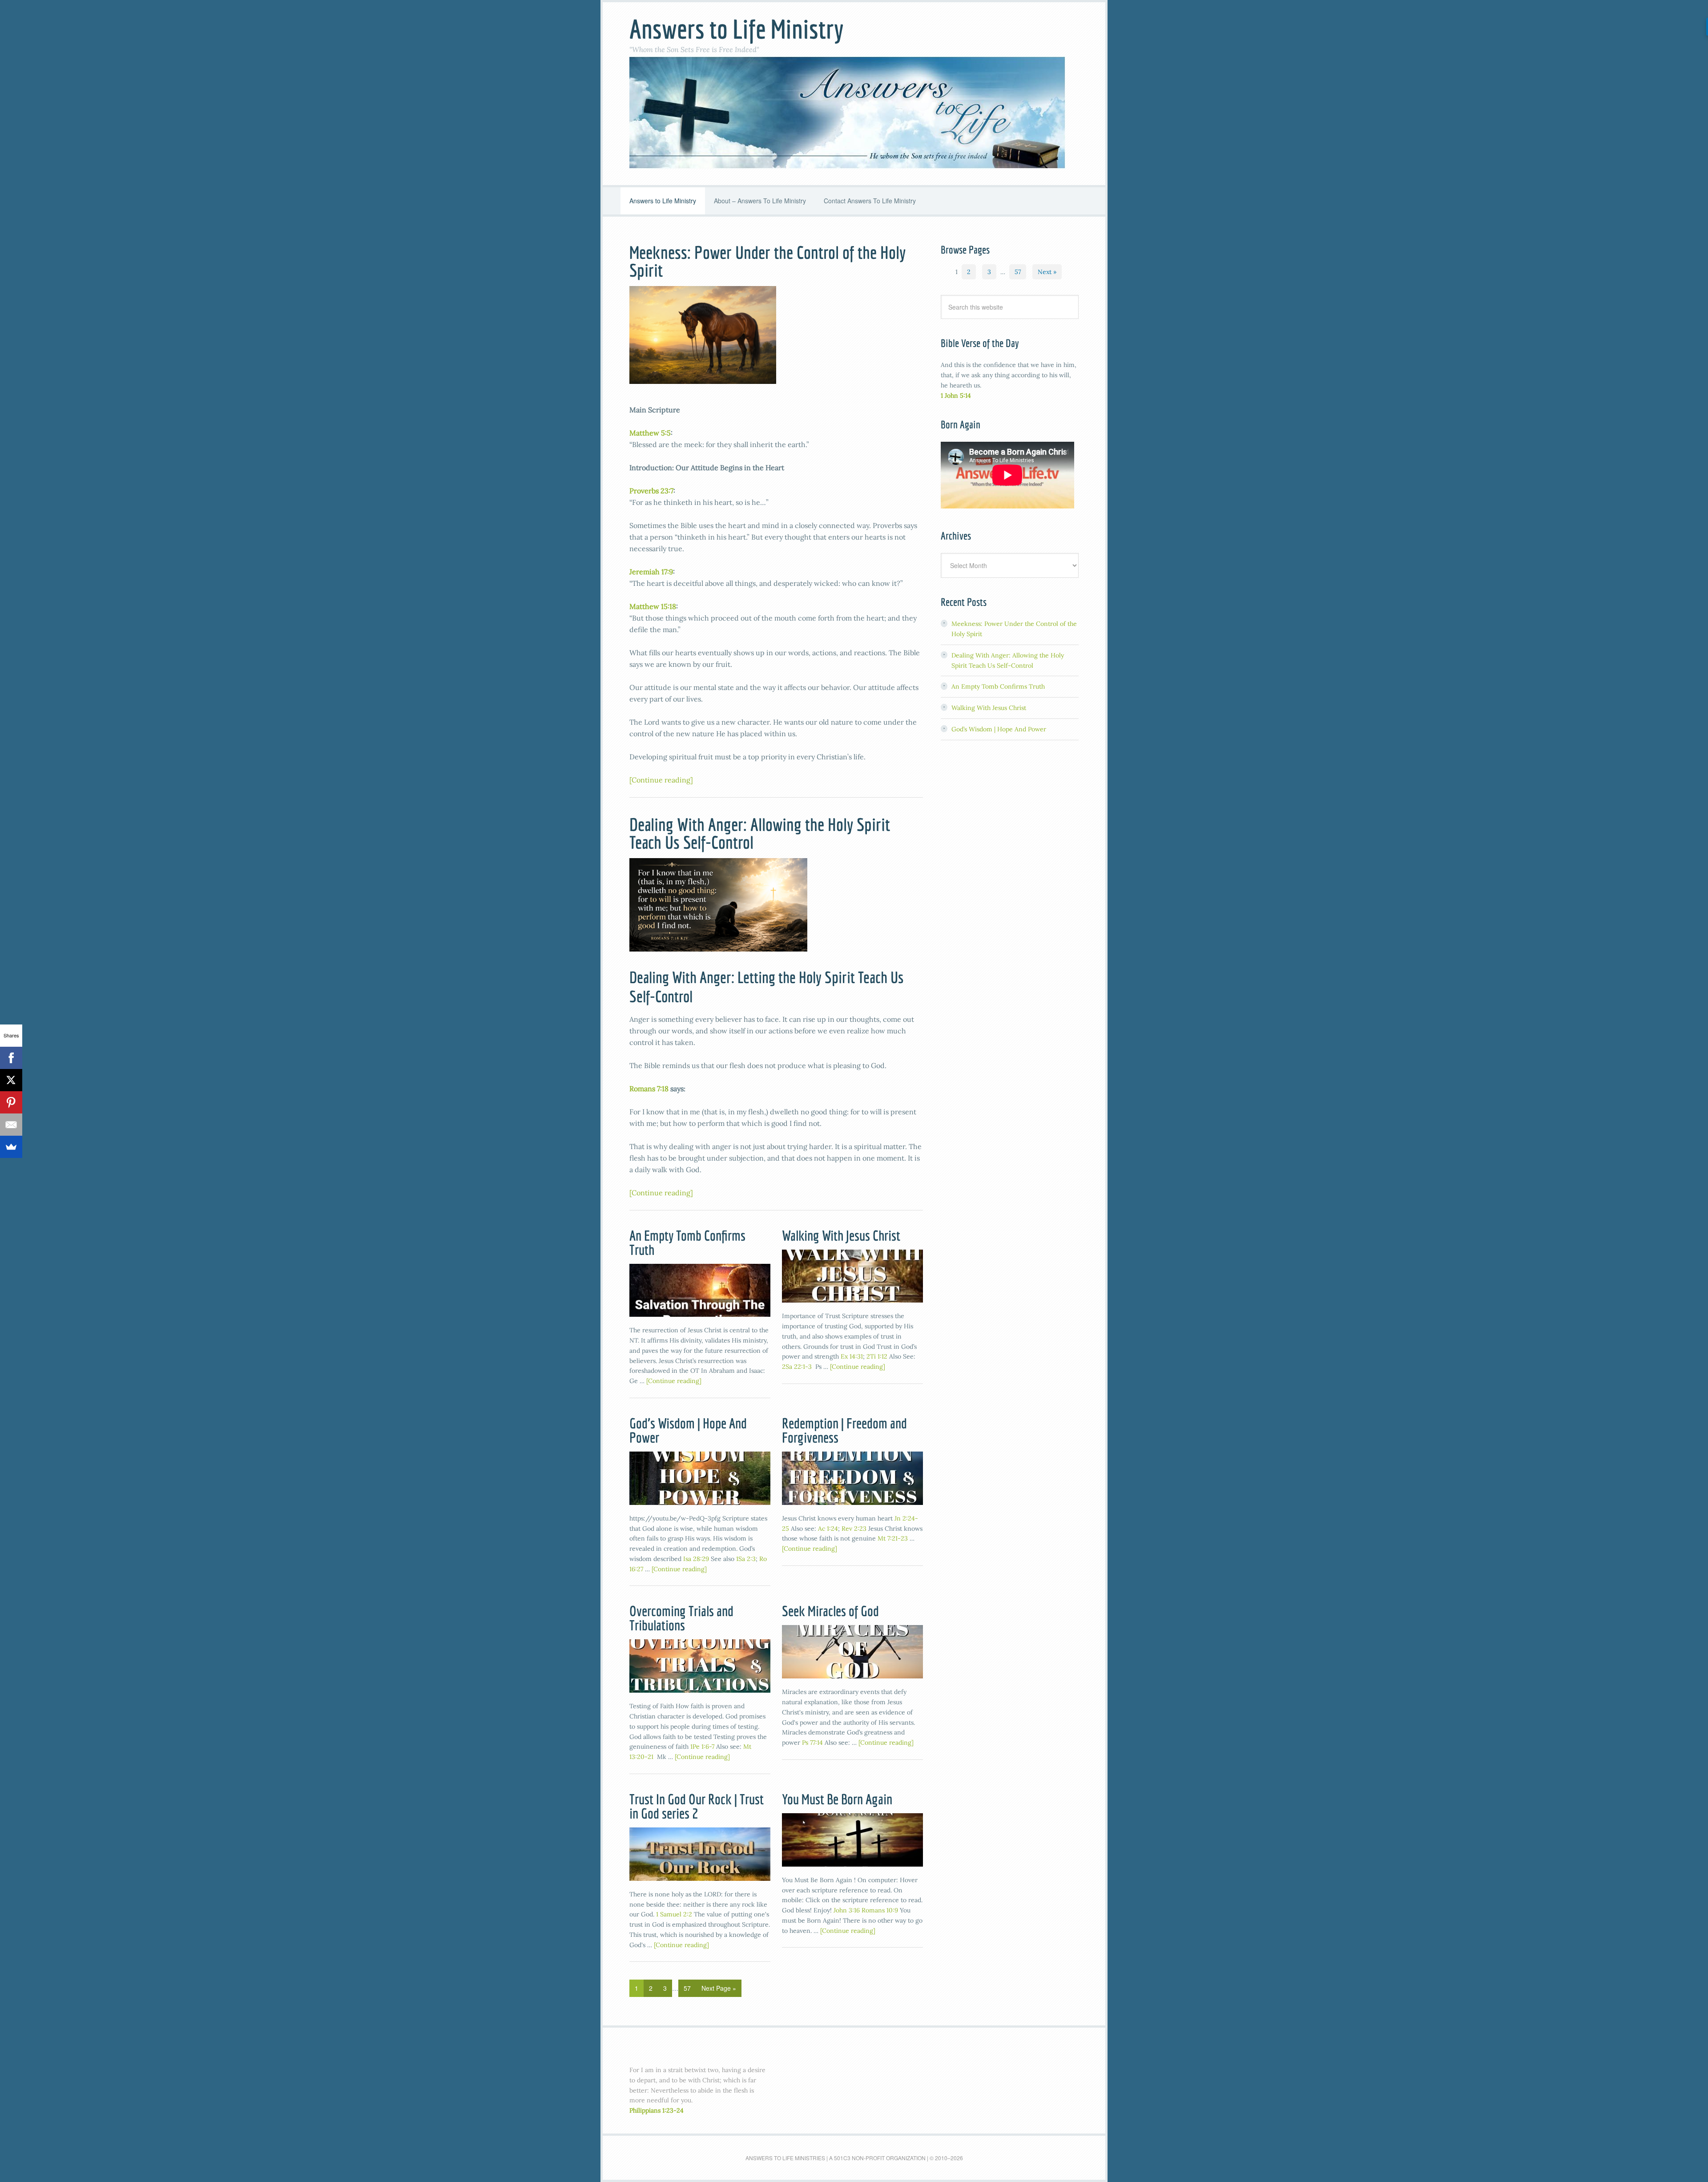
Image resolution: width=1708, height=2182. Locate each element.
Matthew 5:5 (650, 433)
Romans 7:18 (649, 1089)
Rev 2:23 (854, 1529)
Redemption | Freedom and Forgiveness (844, 1430)
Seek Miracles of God (830, 1611)
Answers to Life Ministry (736, 29)
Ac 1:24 (828, 1529)
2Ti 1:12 (877, 1356)
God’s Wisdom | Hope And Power (688, 1430)
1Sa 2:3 (746, 1559)
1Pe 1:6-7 (702, 1746)
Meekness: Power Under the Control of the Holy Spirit (767, 261)
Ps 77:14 (812, 1742)
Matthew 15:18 (653, 606)
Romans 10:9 (880, 1910)
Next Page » (719, 1988)
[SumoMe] (11, 1147)
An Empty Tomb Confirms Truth (687, 1242)
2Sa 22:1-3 (797, 1367)
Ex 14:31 (852, 1356)
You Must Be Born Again (837, 1799)
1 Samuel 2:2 (674, 1914)
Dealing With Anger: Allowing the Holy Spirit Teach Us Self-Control (760, 833)
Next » (1047, 272)
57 (687, 1988)
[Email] (11, 1125)
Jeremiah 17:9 (651, 572)
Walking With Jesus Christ (841, 1235)
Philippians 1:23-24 (657, 2110)
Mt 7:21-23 (893, 1538)
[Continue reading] (661, 780)
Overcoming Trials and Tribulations (681, 1618)
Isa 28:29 (696, 1559)
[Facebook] (11, 1058)
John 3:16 (847, 1910)
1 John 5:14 (956, 395)
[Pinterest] (11, 1102)
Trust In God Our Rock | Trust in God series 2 (697, 1806)
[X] (11, 1080)
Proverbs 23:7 (651, 491)
